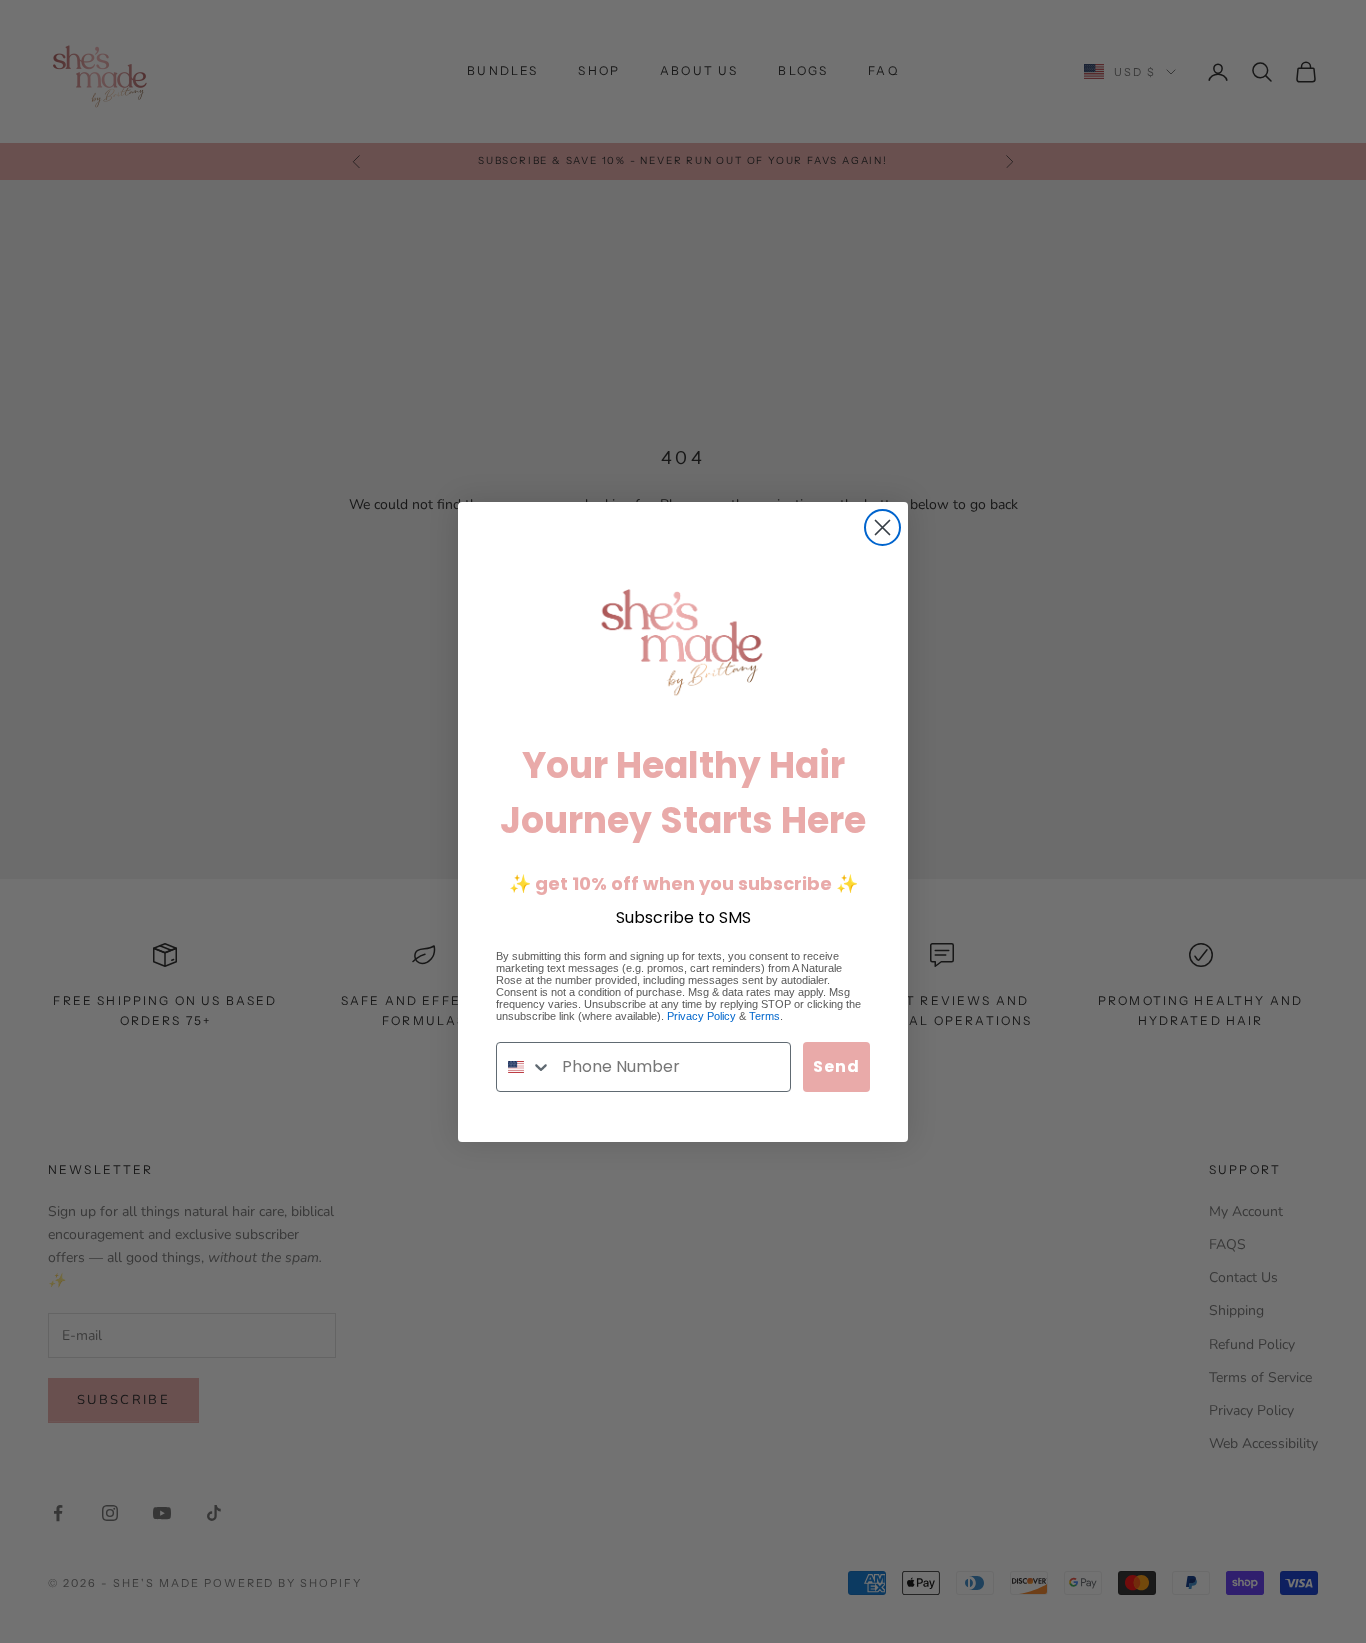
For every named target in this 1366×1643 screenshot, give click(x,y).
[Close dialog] (882, 527)
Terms (764, 1016)
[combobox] (524, 1067)
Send (836, 1066)
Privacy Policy (701, 1016)
